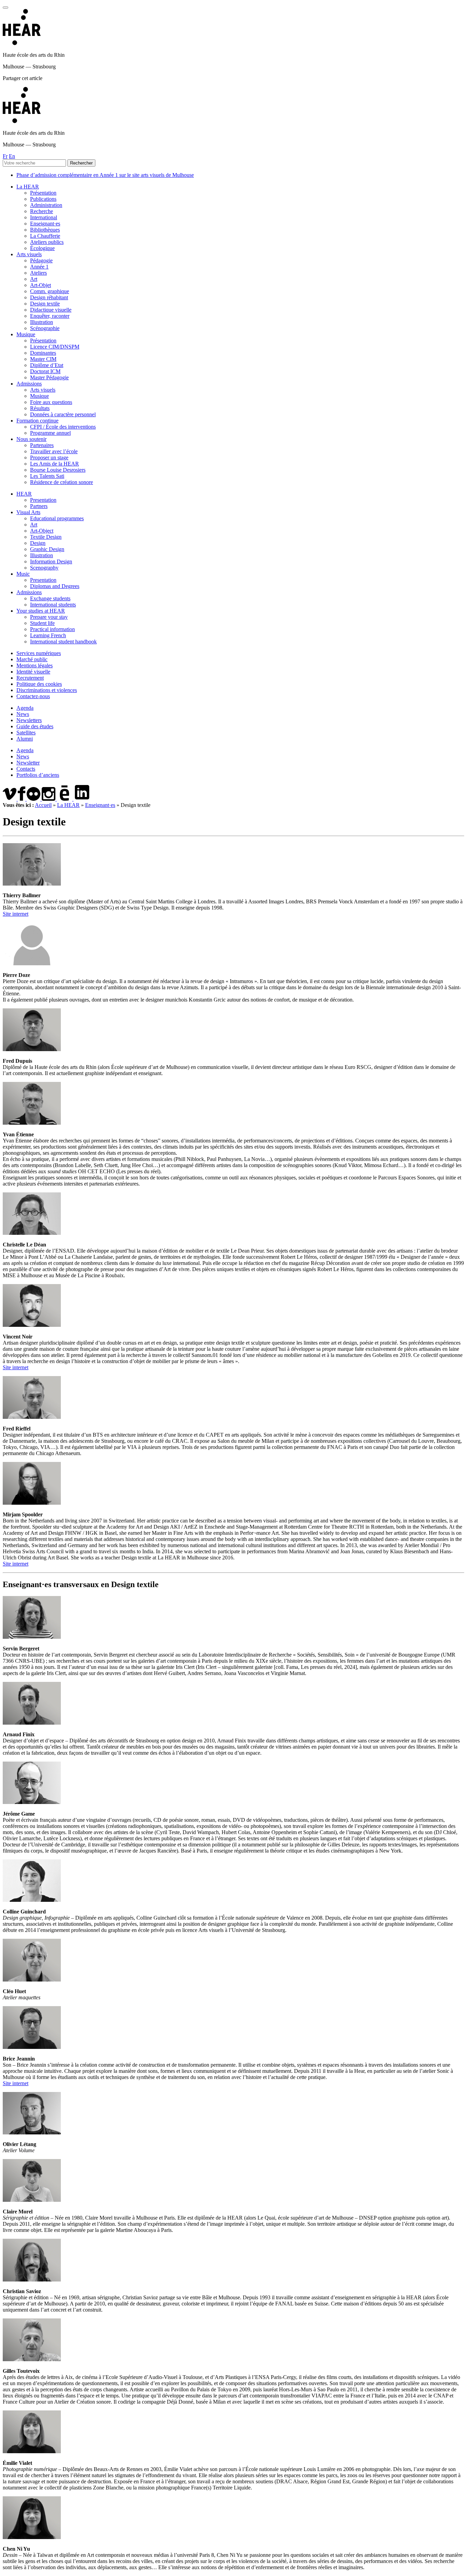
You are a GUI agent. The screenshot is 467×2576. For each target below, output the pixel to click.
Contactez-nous (33, 696)
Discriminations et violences (47, 690)
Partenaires (42, 445)
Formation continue (37, 421)
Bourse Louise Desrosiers (58, 470)
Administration (46, 205)
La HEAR (28, 187)
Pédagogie (41, 260)
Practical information (52, 629)
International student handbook (63, 642)
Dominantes (43, 353)
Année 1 (39, 267)
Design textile (45, 304)
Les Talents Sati (47, 476)
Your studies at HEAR (41, 611)
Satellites (26, 733)
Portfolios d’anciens (38, 775)
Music (23, 574)
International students (53, 605)
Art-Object (42, 531)
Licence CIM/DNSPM (55, 347)
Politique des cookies (39, 684)
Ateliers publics (47, 242)
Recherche (42, 211)
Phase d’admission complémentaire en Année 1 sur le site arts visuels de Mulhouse (105, 175)
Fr (5, 156)
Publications (43, 199)
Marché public (32, 659)
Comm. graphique (50, 291)
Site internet (16, 914)
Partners (39, 506)
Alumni (25, 739)
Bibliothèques (45, 230)
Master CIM (43, 359)
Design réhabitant (49, 297)
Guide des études (35, 726)
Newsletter (28, 763)
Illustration (42, 322)
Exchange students (50, 598)
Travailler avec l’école (54, 451)
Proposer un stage (49, 457)
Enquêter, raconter (50, 316)
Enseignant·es (45, 224)
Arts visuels (29, 254)
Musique (26, 334)
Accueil (43, 805)
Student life (42, 623)
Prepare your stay (49, 617)
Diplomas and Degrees (55, 586)
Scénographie (45, 328)
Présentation (43, 193)
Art (34, 279)
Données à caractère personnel (63, 414)
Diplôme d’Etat (47, 365)
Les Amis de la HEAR (55, 464)
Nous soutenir (31, 439)
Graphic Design (47, 549)
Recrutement (30, 678)
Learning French (48, 635)
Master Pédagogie (49, 377)
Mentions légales (35, 665)
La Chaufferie (45, 236)
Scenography (44, 568)
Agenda (25, 708)
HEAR (24, 494)
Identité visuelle (33, 672)
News (23, 714)
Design (38, 543)
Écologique (42, 248)
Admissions (29, 384)
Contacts (26, 769)
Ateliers (38, 273)
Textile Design (46, 537)
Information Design (51, 561)
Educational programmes (57, 518)
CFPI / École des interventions (63, 427)
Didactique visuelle (51, 310)
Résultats (40, 408)
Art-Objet (41, 285)
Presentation (43, 500)
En (12, 156)
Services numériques (39, 653)
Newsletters (29, 720)
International (44, 217)
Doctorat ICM (45, 371)
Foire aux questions (51, 402)
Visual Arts (28, 512)
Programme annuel (50, 433)
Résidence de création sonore (62, 482)
